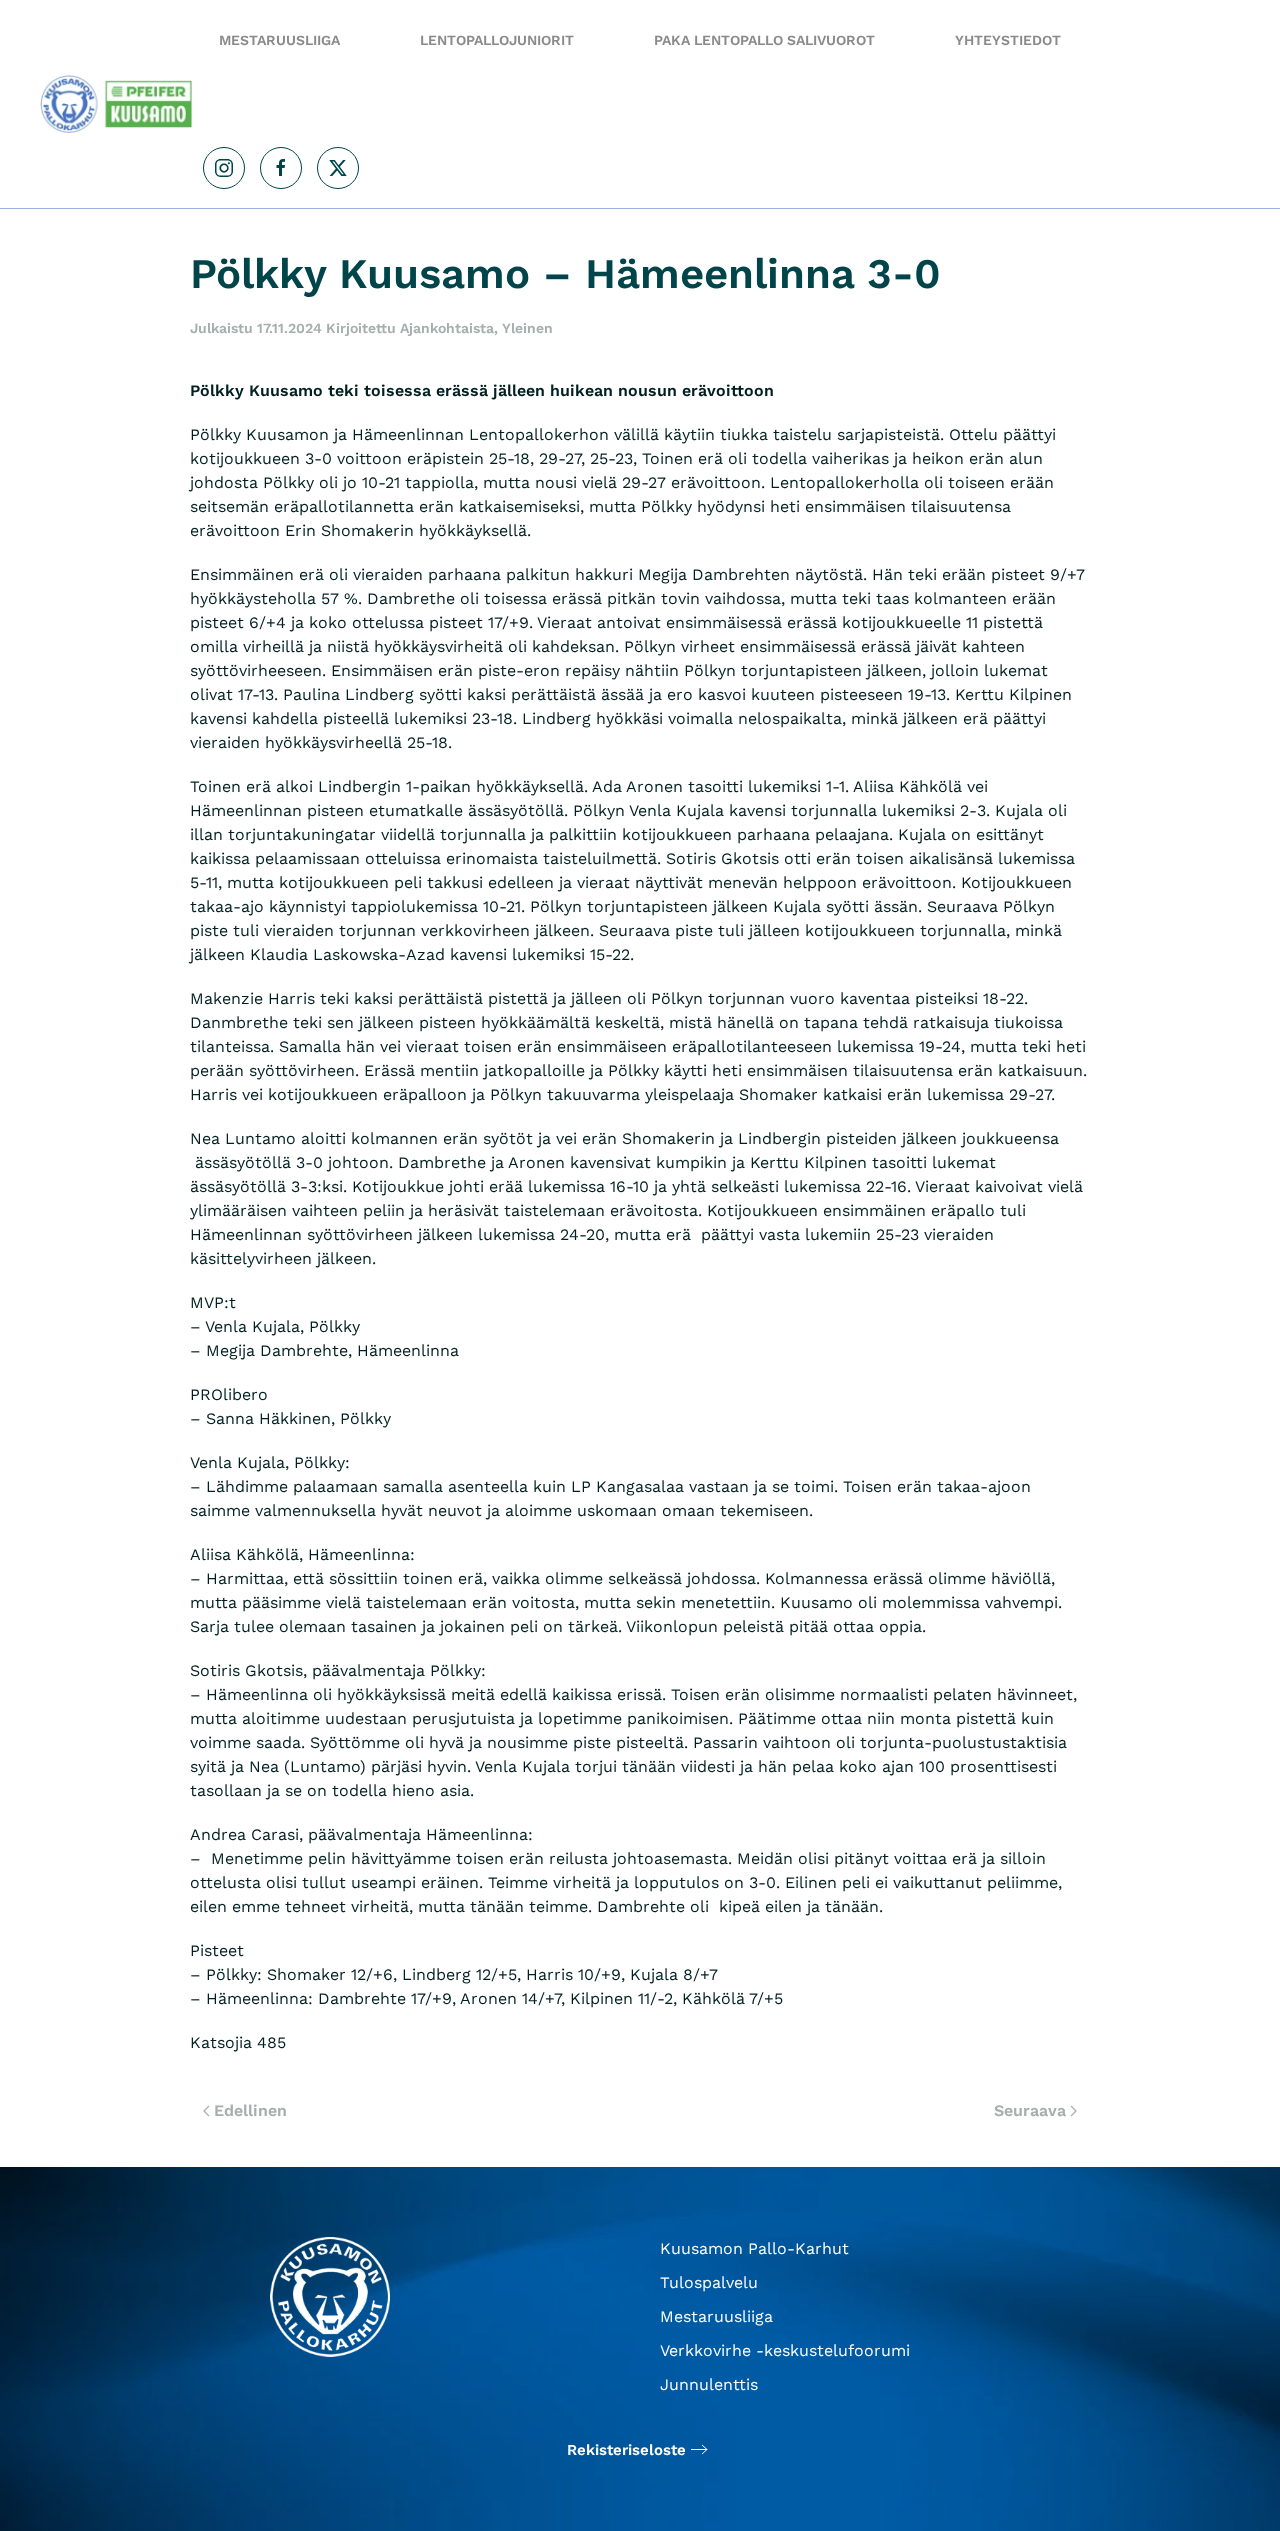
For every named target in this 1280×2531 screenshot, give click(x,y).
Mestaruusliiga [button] (279, 40)
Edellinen (250, 2110)
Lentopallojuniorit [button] (497, 40)
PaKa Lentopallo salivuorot (764, 40)
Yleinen (527, 328)
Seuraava (1030, 2110)
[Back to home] (121, 104)
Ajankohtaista (447, 328)
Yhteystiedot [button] (1008, 40)
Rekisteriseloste (626, 2450)
